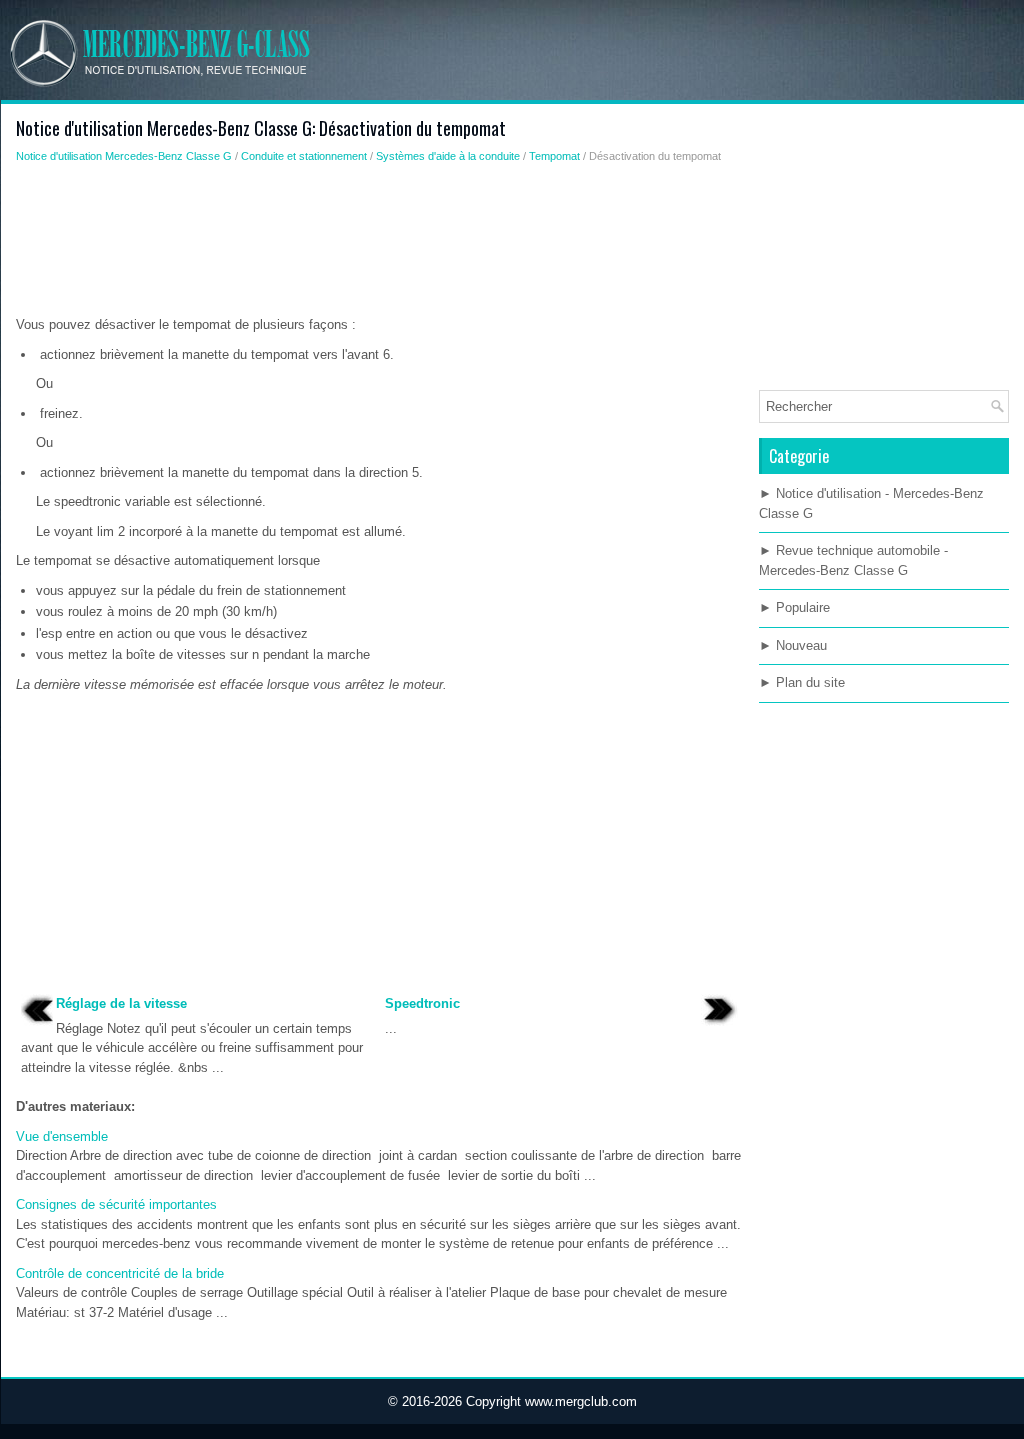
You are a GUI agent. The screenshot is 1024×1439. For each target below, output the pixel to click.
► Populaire (794, 607)
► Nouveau (793, 645)
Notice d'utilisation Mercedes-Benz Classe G (124, 156)
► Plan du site (802, 682)
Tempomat (554, 156)
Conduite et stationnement (304, 156)
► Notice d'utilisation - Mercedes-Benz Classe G (871, 503)
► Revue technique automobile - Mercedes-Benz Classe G (853, 560)
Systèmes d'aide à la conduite (448, 156)
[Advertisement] (380, 245)
